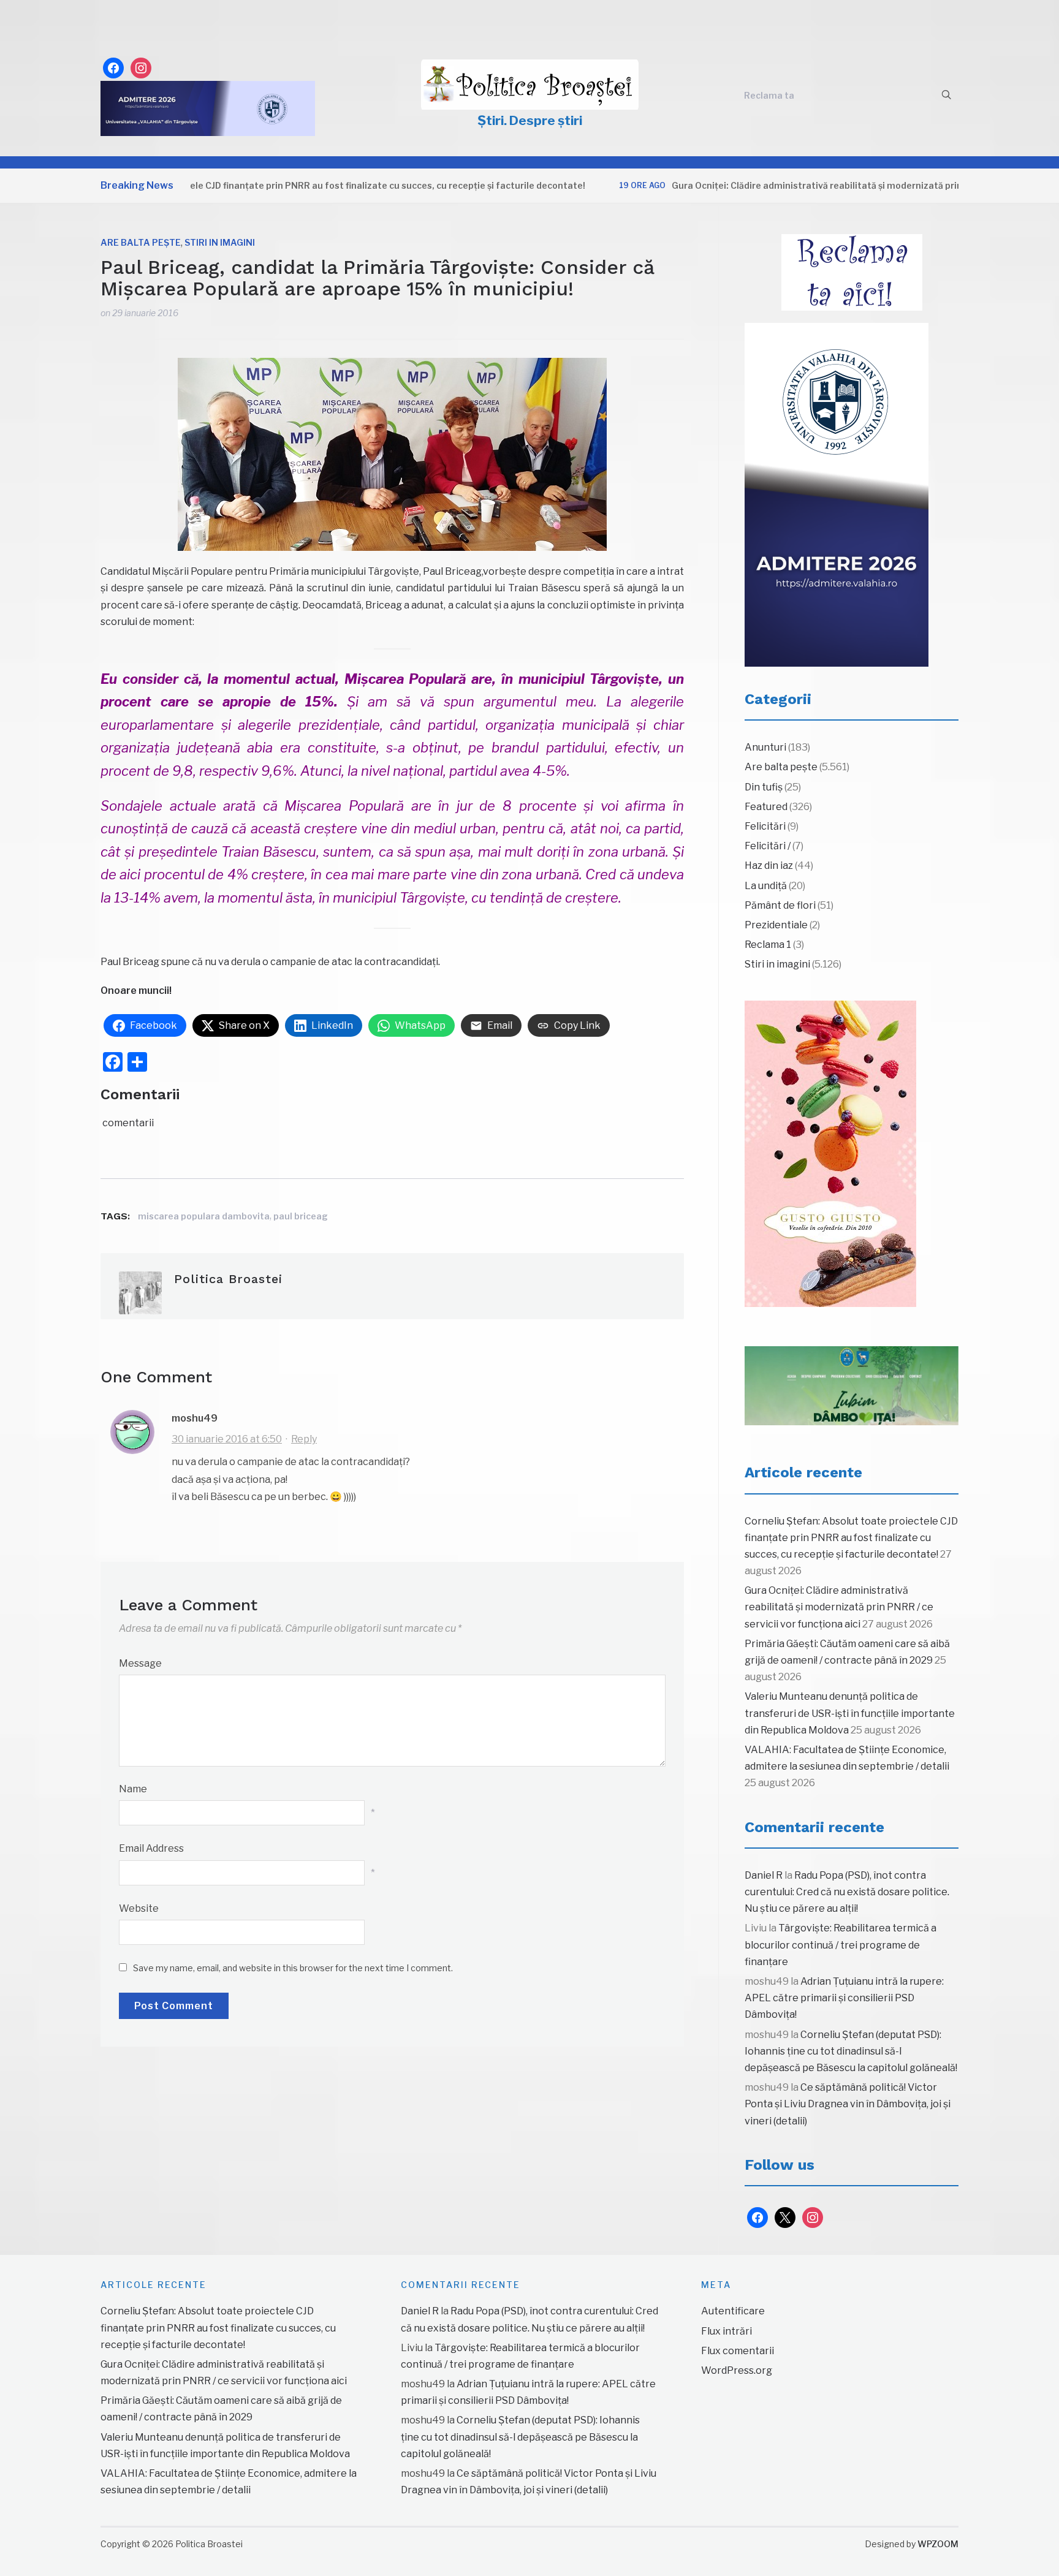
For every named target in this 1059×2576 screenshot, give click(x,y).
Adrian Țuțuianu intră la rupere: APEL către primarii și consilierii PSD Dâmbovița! (844, 1998)
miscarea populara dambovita (204, 1216)
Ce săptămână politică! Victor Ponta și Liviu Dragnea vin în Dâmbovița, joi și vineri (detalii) (848, 2104)
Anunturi (765, 747)
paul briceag (301, 1216)
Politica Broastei (228, 1279)
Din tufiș (764, 787)
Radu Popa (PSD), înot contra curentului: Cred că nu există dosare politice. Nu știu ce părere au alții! (847, 1892)
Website (139, 1908)
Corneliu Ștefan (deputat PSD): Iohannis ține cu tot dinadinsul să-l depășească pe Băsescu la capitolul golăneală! (851, 2051)
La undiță (766, 886)
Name (133, 1789)
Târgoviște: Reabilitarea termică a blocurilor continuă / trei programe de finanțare (841, 1945)
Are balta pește (141, 242)
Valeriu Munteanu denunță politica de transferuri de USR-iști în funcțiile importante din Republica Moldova (850, 1713)
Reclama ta (769, 95)
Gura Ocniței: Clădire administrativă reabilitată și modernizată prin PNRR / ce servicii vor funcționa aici (831, 185)
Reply (304, 1439)
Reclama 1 (768, 945)
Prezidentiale (776, 925)
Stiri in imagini (220, 242)
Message (140, 1663)
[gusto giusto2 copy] (830, 1154)
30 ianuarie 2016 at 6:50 (227, 1439)
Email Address (151, 1848)
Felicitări (765, 826)
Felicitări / (768, 846)
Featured (766, 807)
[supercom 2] (852, 1386)
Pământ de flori (780, 905)
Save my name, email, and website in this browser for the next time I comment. (293, 1968)
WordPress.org (737, 2370)
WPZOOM (938, 2544)
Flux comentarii (738, 2351)
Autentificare (733, 2311)
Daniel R (764, 1875)
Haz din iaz (769, 866)
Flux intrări (727, 2331)
